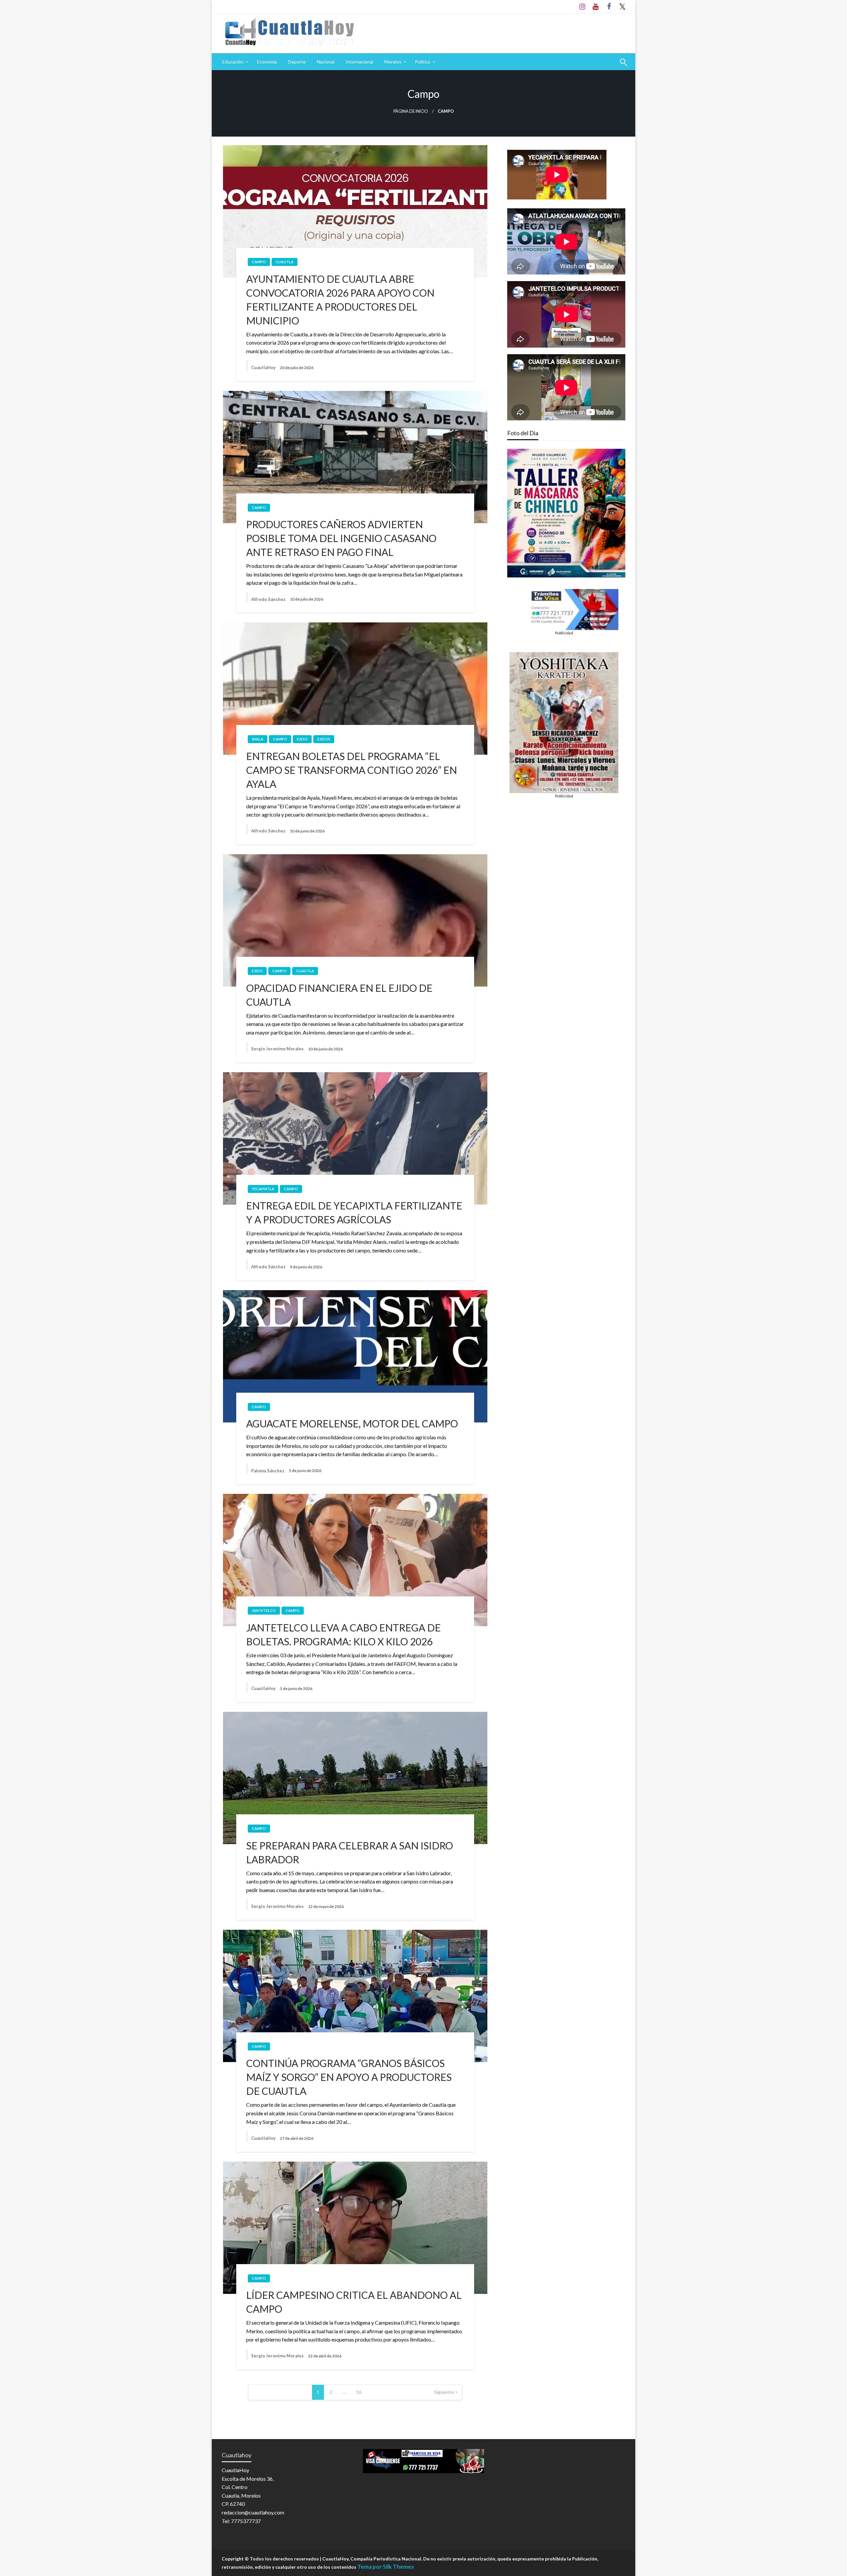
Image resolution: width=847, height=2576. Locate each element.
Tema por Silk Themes (386, 2567)
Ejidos (324, 739)
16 (359, 2392)
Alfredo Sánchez (269, 599)
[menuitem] (234, 62)
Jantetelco (264, 1610)
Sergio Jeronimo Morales (278, 1049)
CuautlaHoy (264, 367)
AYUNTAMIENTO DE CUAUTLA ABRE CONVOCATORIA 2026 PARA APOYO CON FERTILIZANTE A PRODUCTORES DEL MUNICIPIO (340, 300)
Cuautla (285, 262)
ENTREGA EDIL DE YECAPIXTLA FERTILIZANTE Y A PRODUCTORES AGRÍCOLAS (354, 1212)
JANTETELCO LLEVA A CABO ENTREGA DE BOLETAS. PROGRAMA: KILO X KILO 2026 (343, 1634)
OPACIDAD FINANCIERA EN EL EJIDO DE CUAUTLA (339, 995)
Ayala (258, 739)
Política (423, 62)
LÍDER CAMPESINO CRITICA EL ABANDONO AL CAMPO (354, 2302)
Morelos (393, 62)
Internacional (359, 62)
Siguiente (444, 2392)
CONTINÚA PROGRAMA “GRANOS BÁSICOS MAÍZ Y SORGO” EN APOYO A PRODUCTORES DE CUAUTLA (349, 2077)
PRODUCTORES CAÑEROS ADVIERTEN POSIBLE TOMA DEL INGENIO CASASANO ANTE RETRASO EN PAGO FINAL (341, 538)
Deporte (297, 62)
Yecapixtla (263, 1189)
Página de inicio (411, 111)
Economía (267, 62)
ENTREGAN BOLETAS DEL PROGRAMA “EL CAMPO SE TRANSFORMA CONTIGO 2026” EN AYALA (352, 770)
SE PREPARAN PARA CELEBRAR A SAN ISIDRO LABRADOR (350, 1852)
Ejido (302, 739)
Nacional (326, 62)
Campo (259, 262)
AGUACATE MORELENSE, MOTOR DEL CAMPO (352, 1423)
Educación (233, 62)
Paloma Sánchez (268, 1471)
